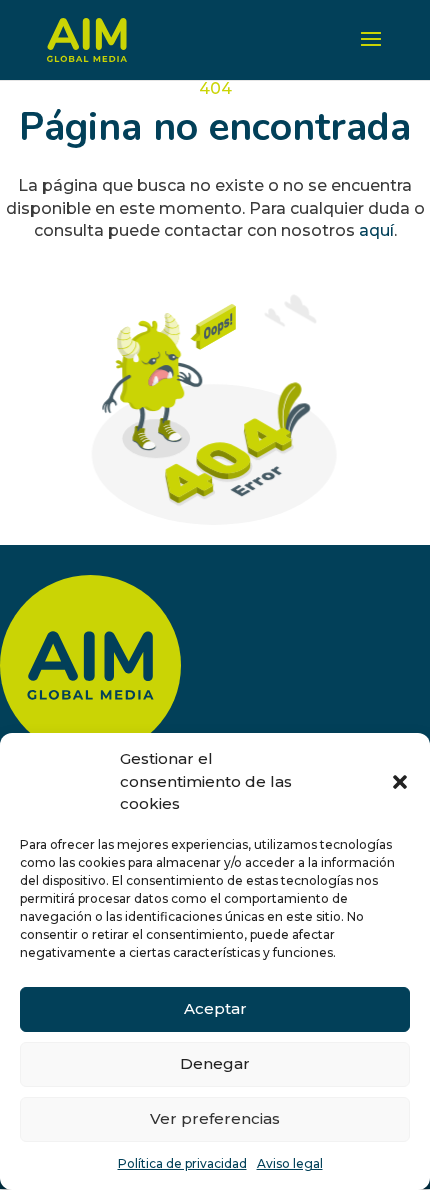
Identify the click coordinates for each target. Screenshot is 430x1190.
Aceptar (215, 1008)
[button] (400, 782)
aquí (376, 230)
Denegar (215, 1063)
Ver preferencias (215, 1118)
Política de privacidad (182, 1163)
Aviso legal (290, 1163)
